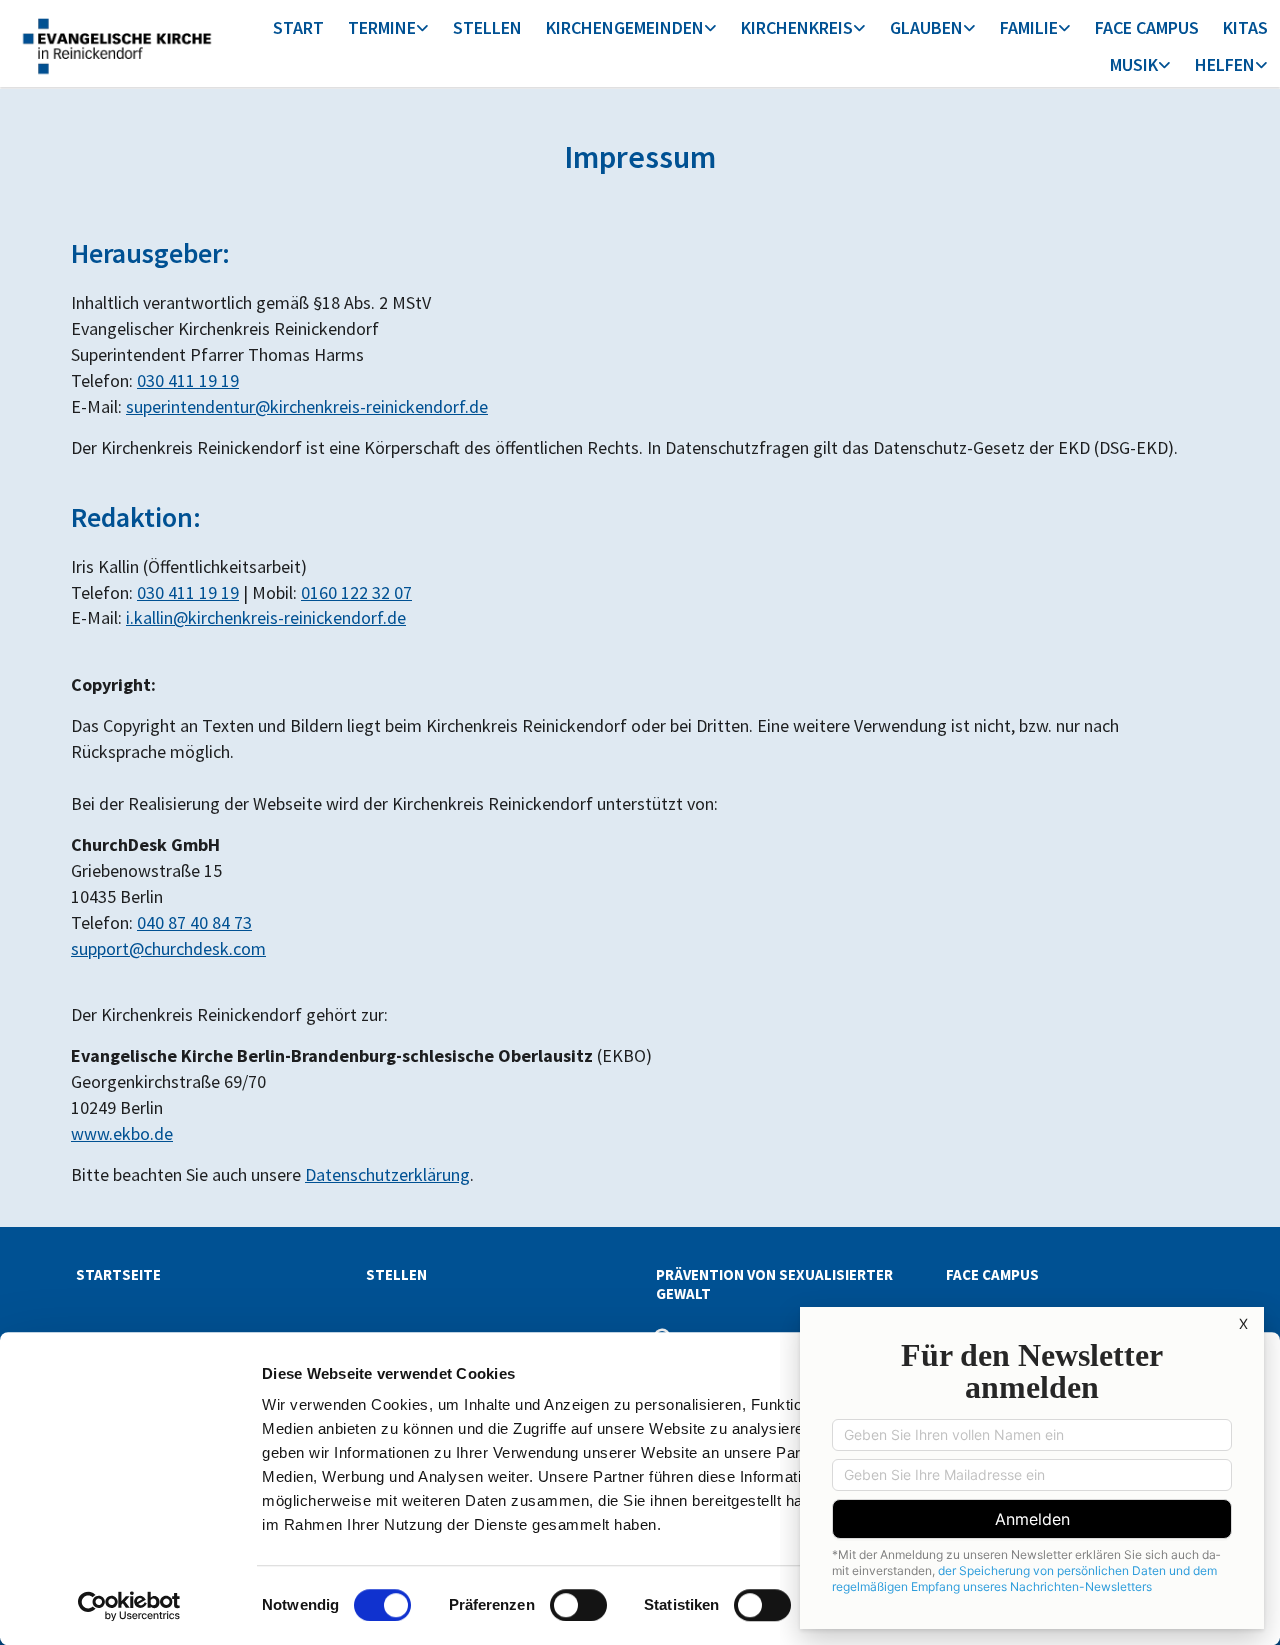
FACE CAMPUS (1147, 27)
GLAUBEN (926, 27)
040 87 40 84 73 (194, 922)
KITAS (1245, 27)
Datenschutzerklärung (387, 1174)
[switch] (578, 1605)
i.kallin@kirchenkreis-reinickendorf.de (266, 617)
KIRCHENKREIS (797, 27)
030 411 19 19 (188, 380)
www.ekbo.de (122, 1133)
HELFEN (1225, 64)
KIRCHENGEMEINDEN (625, 27)
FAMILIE (1029, 27)
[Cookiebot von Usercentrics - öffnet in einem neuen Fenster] (129, 1606)
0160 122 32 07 (356, 592)
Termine (382, 27)
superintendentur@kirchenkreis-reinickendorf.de (307, 406)
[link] (388, 29)
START (298, 27)
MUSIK (1134, 64)
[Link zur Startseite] (116, 43)
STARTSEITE (118, 1274)
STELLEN (487, 27)
